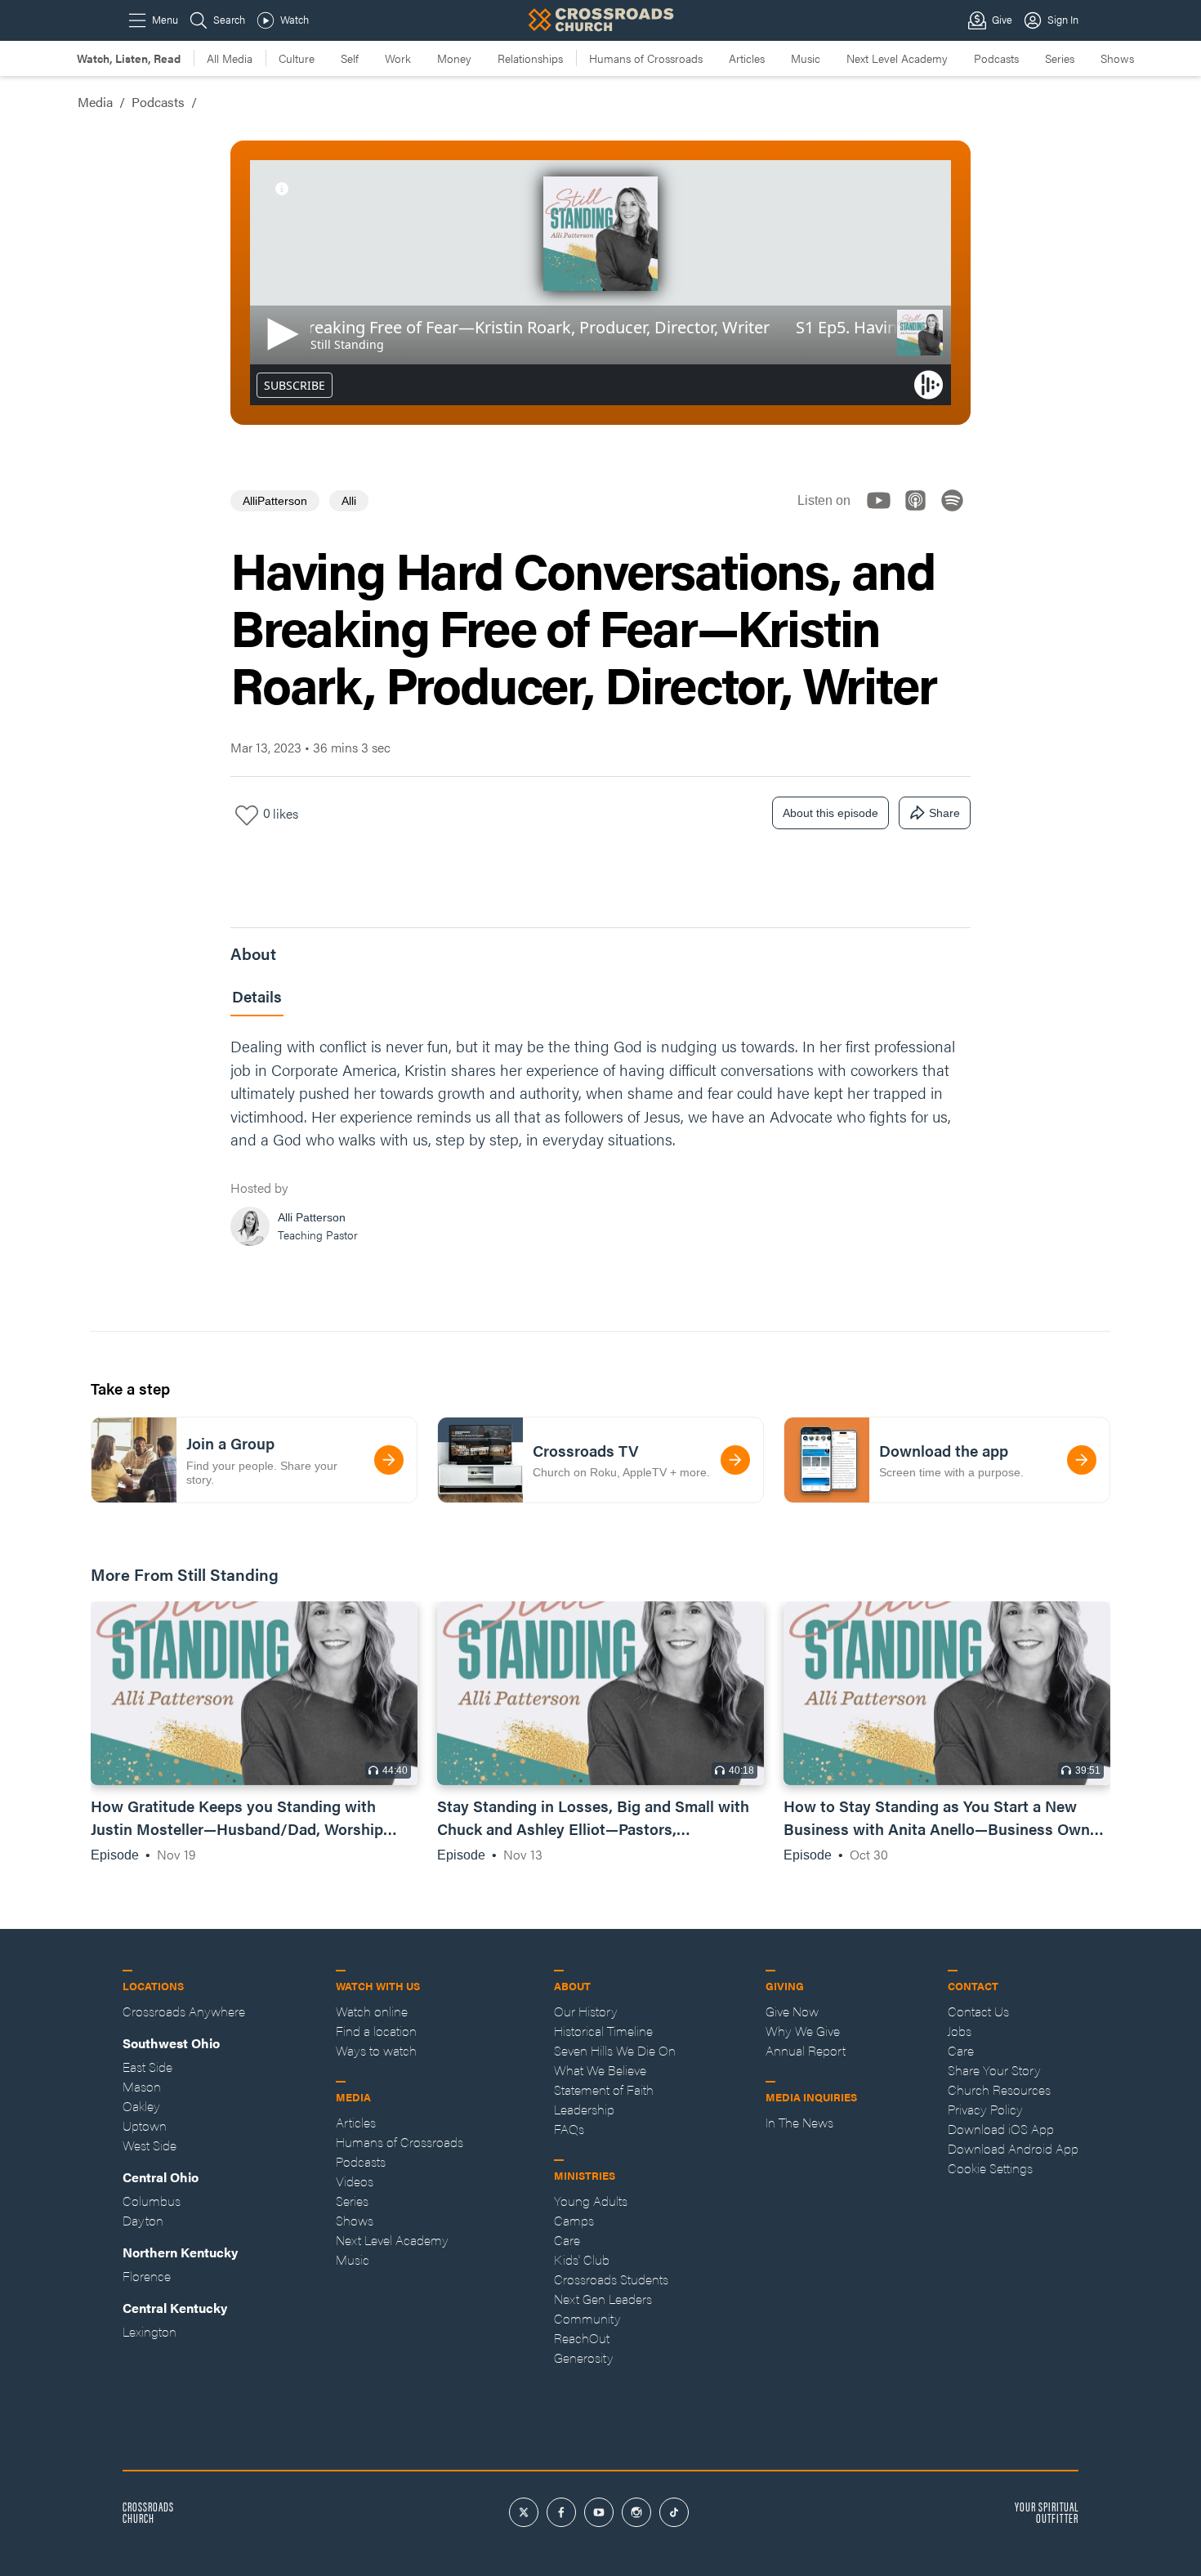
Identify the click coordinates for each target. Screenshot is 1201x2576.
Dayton (143, 2220)
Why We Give (803, 2031)
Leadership (584, 2109)
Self (350, 58)
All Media (230, 58)
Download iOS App (1001, 2129)
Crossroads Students (611, 2279)
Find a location (376, 2031)
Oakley (141, 2106)
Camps (574, 2220)
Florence (147, 2276)
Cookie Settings (990, 2168)
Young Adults (591, 2201)
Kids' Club (582, 2259)
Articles (747, 58)
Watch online (372, 2011)
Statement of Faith (604, 2089)
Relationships (530, 58)
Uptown (145, 2125)
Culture (297, 58)
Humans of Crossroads (646, 58)
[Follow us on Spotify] (957, 514)
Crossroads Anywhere (184, 2011)
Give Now (792, 2011)
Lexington (150, 2331)
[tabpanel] (600, 1145)
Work (398, 58)
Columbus (152, 2201)
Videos (355, 2181)
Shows (1117, 58)
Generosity (584, 2357)
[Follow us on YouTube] (884, 514)
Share (944, 813)
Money (454, 58)
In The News (799, 2122)
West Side (150, 2145)
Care (567, 2240)
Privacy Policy (985, 2109)
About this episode (830, 813)
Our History (586, 2011)
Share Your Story (994, 2070)
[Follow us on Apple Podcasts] (920, 514)
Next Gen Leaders (603, 2299)
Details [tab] (257, 996)
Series (1060, 58)
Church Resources (999, 2089)
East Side (147, 2067)
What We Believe (600, 2070)
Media (95, 102)
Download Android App (1013, 2148)
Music (806, 58)
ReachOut (582, 2338)
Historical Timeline (603, 2031)
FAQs (569, 2129)
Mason (142, 2086)
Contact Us (978, 2011)
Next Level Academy (897, 58)
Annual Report (806, 2050)
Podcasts (996, 58)
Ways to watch (376, 2050)
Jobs (960, 2031)
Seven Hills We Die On (615, 2050)
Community (587, 2318)
